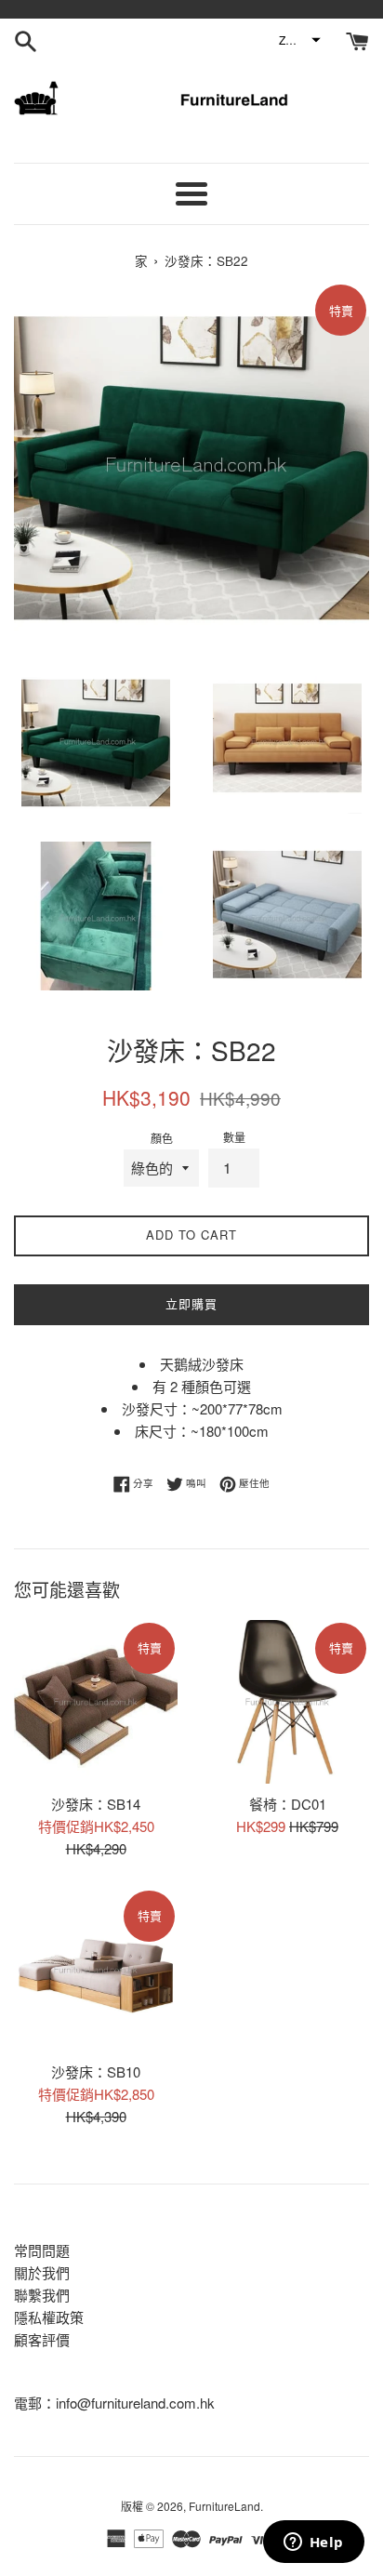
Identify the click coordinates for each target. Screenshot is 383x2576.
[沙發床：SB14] (96, 1702)
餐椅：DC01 (288, 1804)
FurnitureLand (225, 2506)
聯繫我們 (42, 2295)
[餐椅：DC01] (287, 1702)
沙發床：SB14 (96, 1804)
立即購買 (191, 1303)
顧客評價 (42, 2339)
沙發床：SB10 (96, 2071)
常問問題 (42, 2250)
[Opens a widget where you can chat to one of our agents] (313, 2543)
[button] (299, 40)
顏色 (162, 1138)
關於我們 (42, 2272)
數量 (234, 1137)
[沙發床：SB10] (96, 1970)
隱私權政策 (49, 2317)
